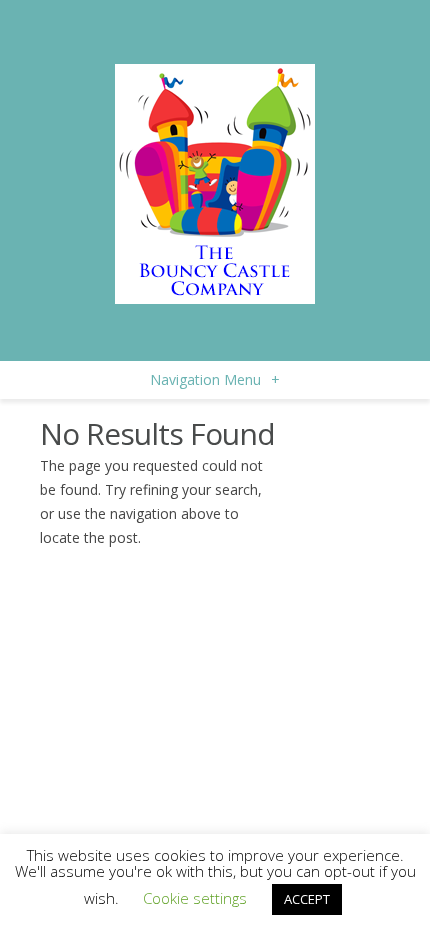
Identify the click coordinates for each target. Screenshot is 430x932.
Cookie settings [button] (195, 898)
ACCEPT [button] (307, 899)
